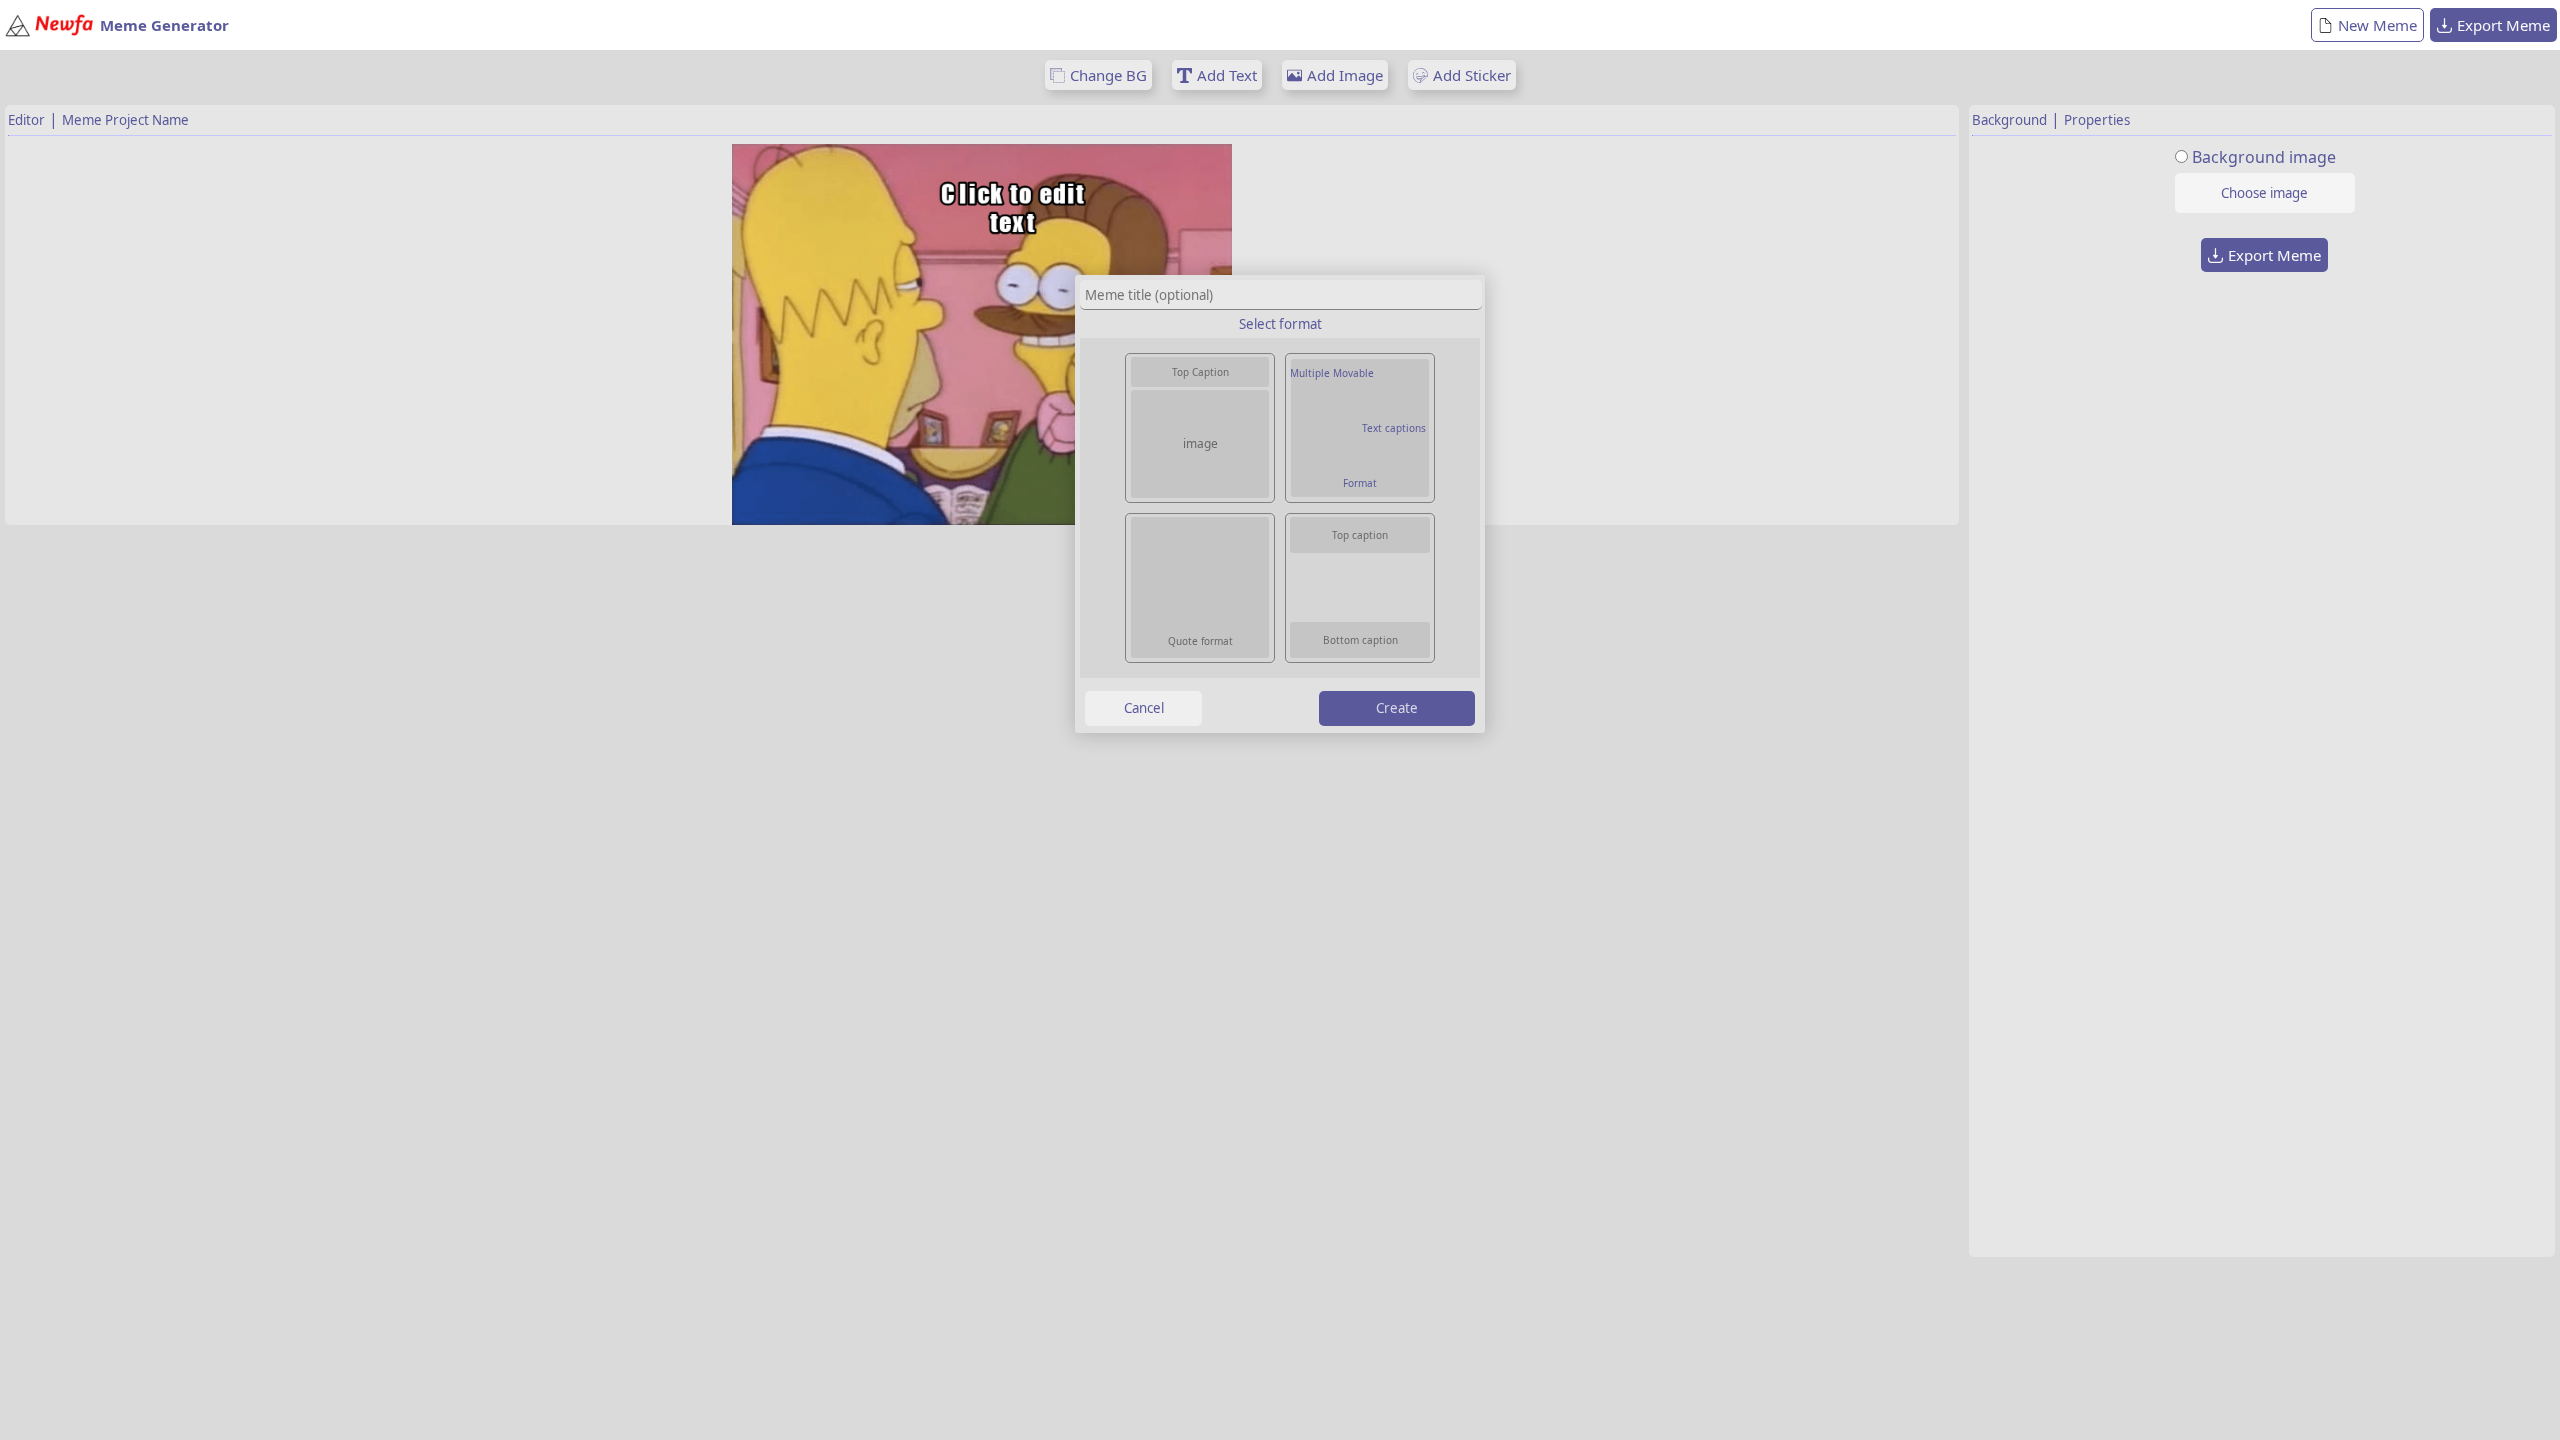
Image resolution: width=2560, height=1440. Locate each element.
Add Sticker (1472, 75)
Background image (2264, 157)
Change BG (1108, 75)
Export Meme (2503, 25)
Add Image (1345, 75)
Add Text (1227, 75)
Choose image (2264, 193)
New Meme (2377, 25)
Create (1397, 708)
